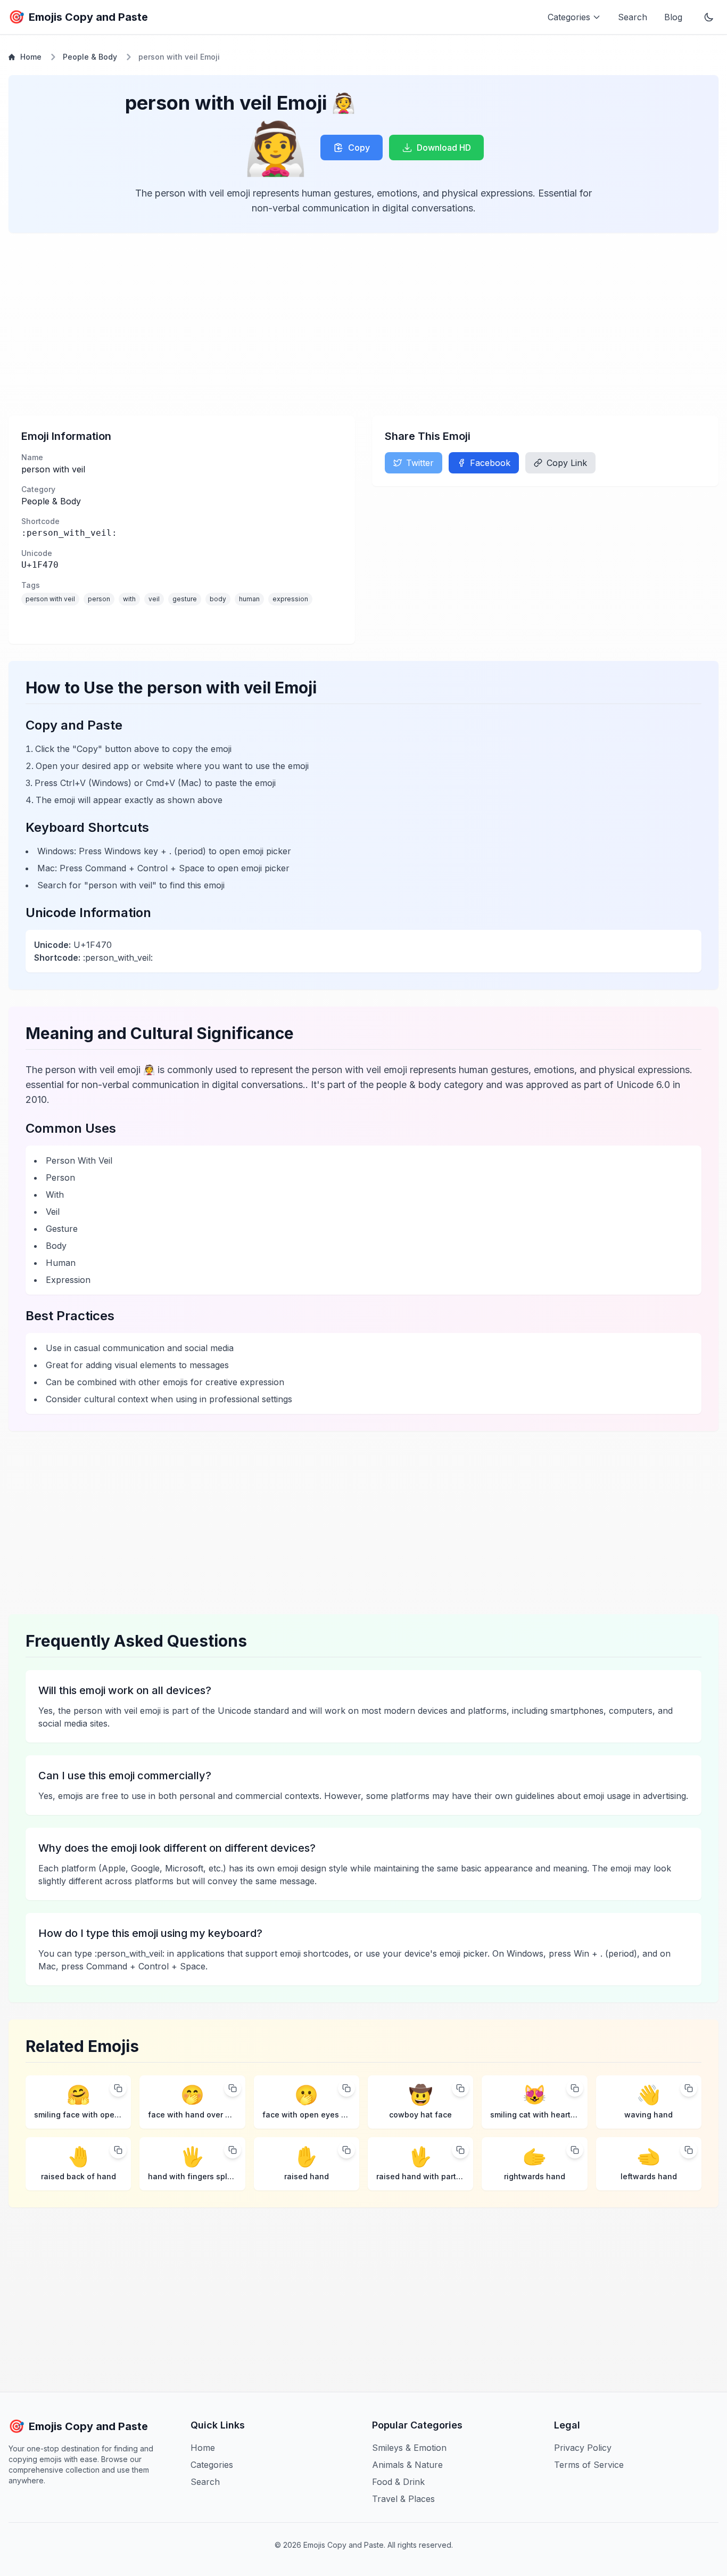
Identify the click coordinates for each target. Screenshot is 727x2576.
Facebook (490, 463)
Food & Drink (398, 2482)
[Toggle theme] (709, 17)
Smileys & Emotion (409, 2448)
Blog (673, 17)
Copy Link (567, 463)
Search (633, 17)
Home (31, 57)
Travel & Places (403, 2499)
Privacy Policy (583, 2448)
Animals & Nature (407, 2465)
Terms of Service (589, 2465)
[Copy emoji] (118, 2088)
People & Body (90, 57)
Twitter (420, 463)
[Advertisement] (328, 324)
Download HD (444, 148)
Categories (212, 2465)
